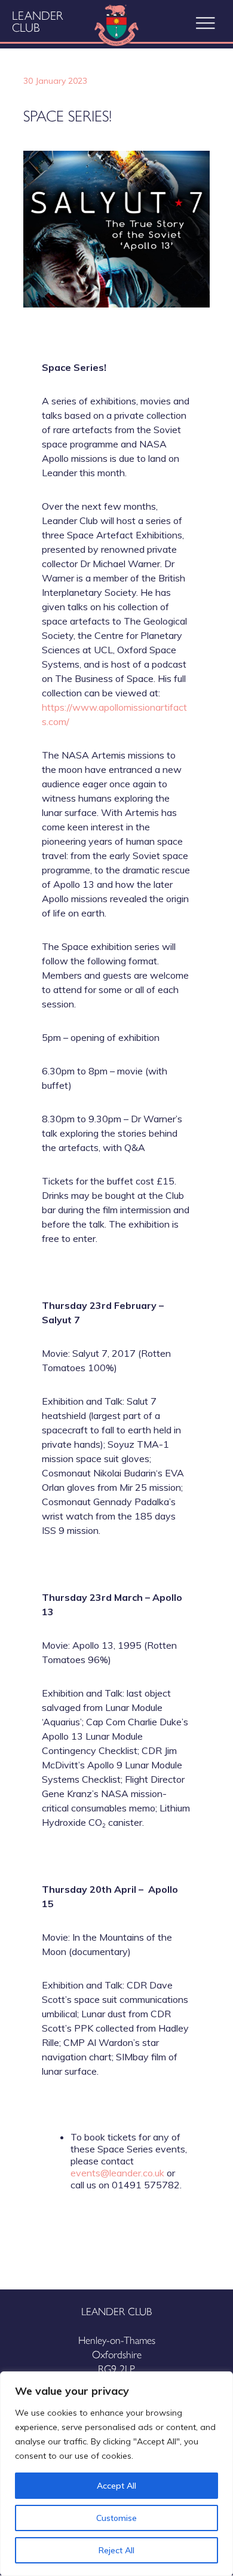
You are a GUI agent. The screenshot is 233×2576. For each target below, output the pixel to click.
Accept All (116, 2486)
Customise (116, 2518)
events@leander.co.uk (117, 2173)
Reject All (116, 2550)
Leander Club (37, 21)
